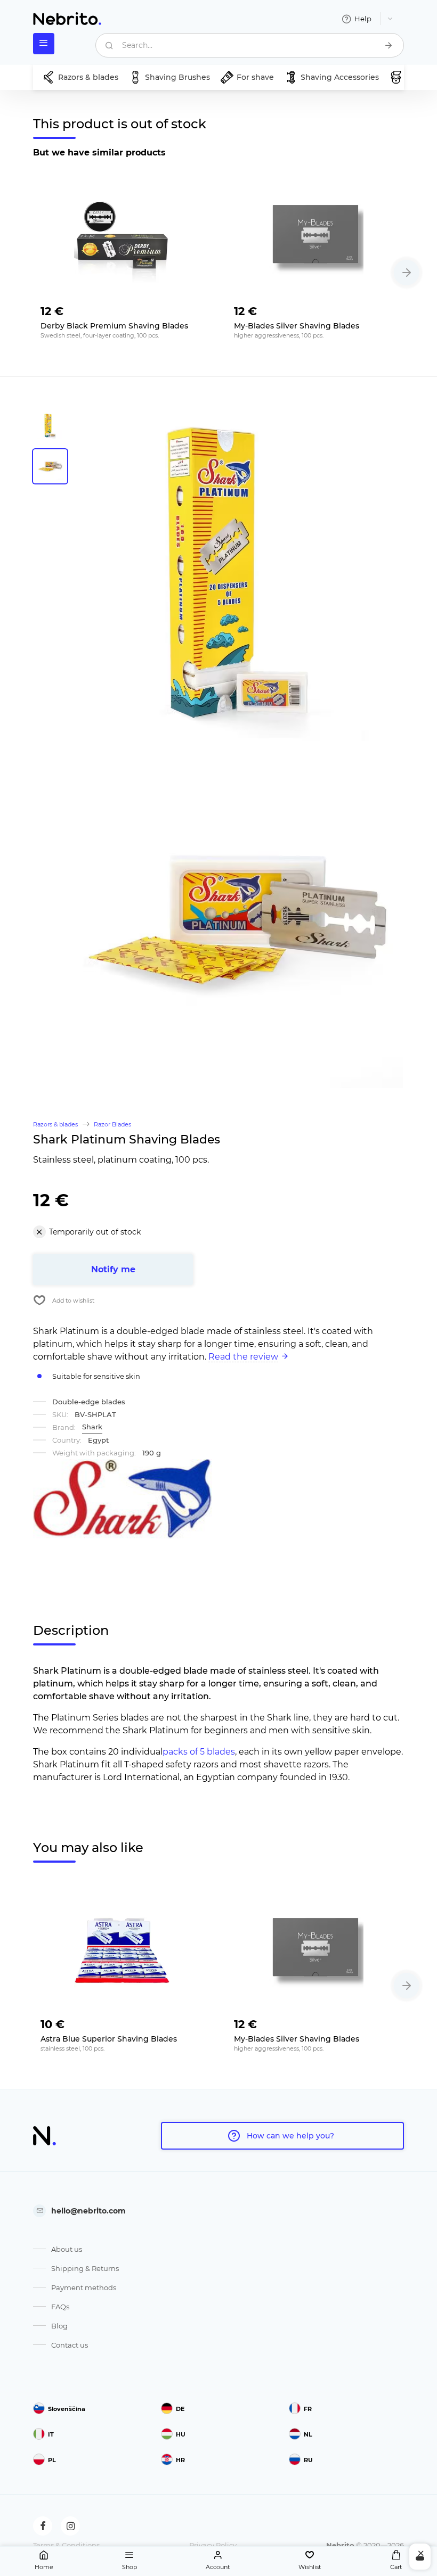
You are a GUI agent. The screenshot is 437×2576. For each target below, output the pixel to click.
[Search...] (389, 45)
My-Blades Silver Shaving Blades (297, 326)
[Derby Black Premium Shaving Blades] (122, 237)
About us (67, 2249)
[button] (407, 273)
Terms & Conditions (66, 2545)
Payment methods (84, 2287)
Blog (59, 2326)
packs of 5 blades (199, 1752)
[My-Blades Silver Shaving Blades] (315, 237)
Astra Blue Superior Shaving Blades (109, 2039)
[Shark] (123, 1499)
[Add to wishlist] (195, 308)
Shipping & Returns (85, 2268)
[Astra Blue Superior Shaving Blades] (122, 1950)
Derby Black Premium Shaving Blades (114, 326)
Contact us (70, 2345)
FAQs (60, 2307)
